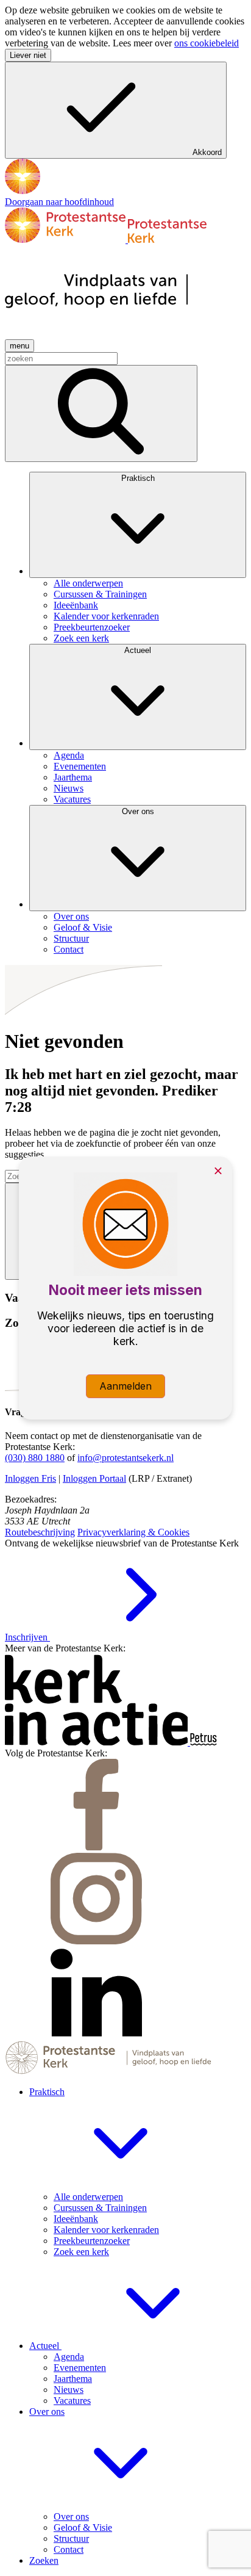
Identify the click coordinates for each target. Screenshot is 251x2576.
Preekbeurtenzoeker (92, 2241)
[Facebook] (96, 1847)
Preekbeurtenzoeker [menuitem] (92, 627)
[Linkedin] (96, 2035)
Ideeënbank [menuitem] (76, 605)
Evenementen (80, 2368)
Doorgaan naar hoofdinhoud (59, 202)
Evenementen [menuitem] (80, 766)
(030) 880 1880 (35, 1458)
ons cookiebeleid (207, 43)
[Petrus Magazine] (203, 1742)
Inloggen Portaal (94, 1478)
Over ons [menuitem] (71, 916)
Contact (69, 2549)
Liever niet (28, 55)
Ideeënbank (76, 2219)
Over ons (138, 811)
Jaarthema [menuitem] (73, 777)
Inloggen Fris (30, 1478)
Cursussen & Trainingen (100, 2208)
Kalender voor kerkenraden (106, 2230)
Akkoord (207, 152)
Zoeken (44, 2560)
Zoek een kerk (81, 2252)
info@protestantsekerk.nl (125, 1458)
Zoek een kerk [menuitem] (81, 638)
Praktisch (138, 478)
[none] (138, 558)
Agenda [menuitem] (69, 755)
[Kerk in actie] (97, 1742)
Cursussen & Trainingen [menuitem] (100, 594)
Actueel (138, 650)
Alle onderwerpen (88, 2197)
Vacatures (72, 2401)
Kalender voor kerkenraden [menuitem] (106, 616)
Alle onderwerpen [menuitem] (88, 583)
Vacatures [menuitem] (72, 799)
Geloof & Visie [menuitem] (83, 927)
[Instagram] (96, 1941)
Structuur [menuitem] (71, 938)
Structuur (71, 2538)
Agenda (69, 2357)
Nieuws (69, 2390)
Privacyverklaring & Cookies (133, 1532)
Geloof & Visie (83, 2527)
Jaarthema (73, 2379)
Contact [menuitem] (69, 949)
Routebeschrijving (40, 1532)
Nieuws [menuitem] (69, 788)
